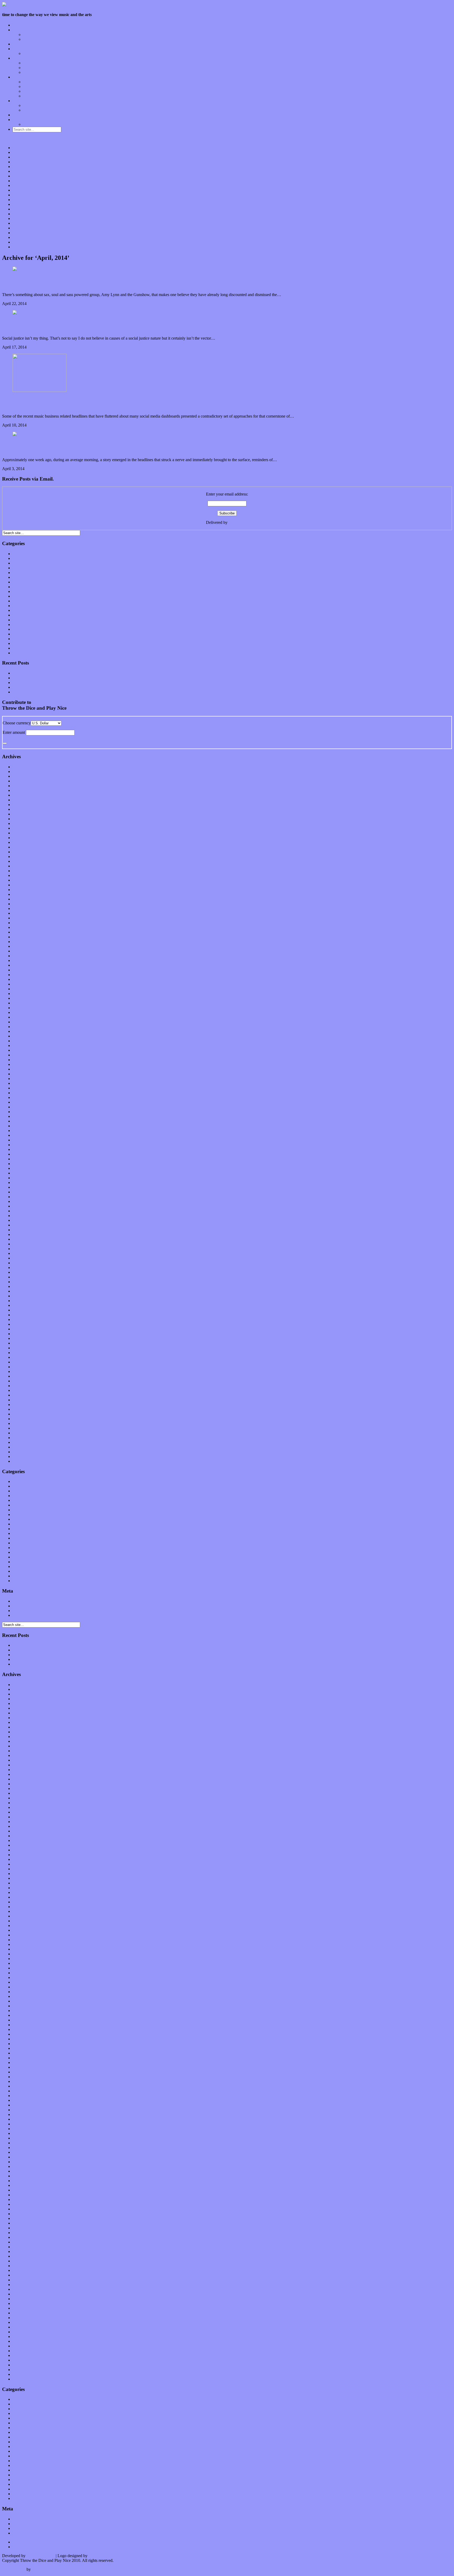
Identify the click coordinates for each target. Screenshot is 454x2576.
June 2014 (21, 1253)
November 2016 (26, 1116)
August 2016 (23, 1131)
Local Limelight (26, 49)
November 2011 (26, 1400)
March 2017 (23, 1097)
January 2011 (24, 1447)
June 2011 (21, 1423)
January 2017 (24, 1107)
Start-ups (30, 86)
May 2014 (21, 1258)
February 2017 (25, 1102)
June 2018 (21, 1027)
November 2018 (26, 1003)
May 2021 (21, 861)
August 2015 (23, 1187)
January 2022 (24, 823)
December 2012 (26, 1338)
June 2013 (21, 1310)
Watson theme (14, 2569)
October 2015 (24, 1178)
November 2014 (26, 1230)
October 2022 (24, 781)
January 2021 (24, 880)
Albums (30, 63)
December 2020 (26, 885)
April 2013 (22, 1319)
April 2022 (22, 809)
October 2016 (24, 1121)
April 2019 (22, 979)
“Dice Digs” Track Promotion (48, 124)
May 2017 (21, 1088)
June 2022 (21, 800)
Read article (60, 304)
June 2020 (21, 913)
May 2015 (21, 1201)
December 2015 (26, 1168)
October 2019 (24, 951)
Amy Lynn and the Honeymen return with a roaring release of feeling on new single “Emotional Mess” (98, 678)
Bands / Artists (35, 39)
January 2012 (24, 1390)
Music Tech (22, 77)
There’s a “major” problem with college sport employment (107, 447)
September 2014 (26, 1239)
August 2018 (23, 1017)
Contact (19, 120)
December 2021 (26, 828)
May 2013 (21, 1315)
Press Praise (33, 105)
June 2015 (21, 1197)
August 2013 (23, 1301)
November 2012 (26, 1343)
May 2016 (21, 1145)
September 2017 (26, 1069)
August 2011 (23, 1414)
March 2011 (23, 1438)
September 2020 (26, 899)
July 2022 (21, 795)
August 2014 (23, 1244)
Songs (28, 68)
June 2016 (21, 1140)
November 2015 (26, 1173)
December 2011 (26, 1395)
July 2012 (21, 1362)
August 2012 (23, 1357)
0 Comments (38, 304)
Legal (28, 110)
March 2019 (23, 984)
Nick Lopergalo (102, 2556)
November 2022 (26, 776)
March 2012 (23, 1381)
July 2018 (21, 1022)
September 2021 (26, 842)
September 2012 (26, 1353)
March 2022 (23, 814)
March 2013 (23, 1324)
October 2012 (24, 1348)
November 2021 (26, 833)
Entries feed (22, 1606)
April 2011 (22, 1433)
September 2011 (26, 1409)
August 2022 (23, 790)
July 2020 (21, 908)
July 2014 (21, 1249)
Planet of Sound (36, 53)
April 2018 (22, 1036)
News (17, 606)
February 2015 (25, 1216)
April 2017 (22, 1093)
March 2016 (23, 1154)
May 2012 (21, 1371)
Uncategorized (25, 653)
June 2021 (21, 857)
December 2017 (26, 1055)
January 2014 (24, 1277)
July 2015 (21, 1192)
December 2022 (26, 771)
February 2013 (25, 1329)
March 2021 (23, 871)
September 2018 (26, 1012)
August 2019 (23, 960)
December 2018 (26, 998)
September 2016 (26, 1126)
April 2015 (22, 1206)
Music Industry (25, 596)
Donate (19, 115)
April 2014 (22, 1263)
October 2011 (24, 1405)
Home (18, 25)
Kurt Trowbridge (41, 2556)
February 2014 (25, 1272)
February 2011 (25, 1442)
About (18, 101)
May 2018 (21, 1031)
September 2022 (26, 786)
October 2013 (24, 1291)
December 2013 (26, 1282)
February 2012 (25, 1386)
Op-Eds (30, 35)
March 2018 (23, 1041)
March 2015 (23, 1211)
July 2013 (21, 1305)
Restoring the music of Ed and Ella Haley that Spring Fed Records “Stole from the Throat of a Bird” (96, 683)
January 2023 (24, 767)
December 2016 (26, 1112)
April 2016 (22, 1149)
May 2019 (21, 975)
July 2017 (21, 1079)
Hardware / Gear (37, 91)
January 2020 (24, 937)
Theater (19, 648)
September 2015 (26, 1182)
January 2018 (24, 1050)
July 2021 (21, 852)
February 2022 (25, 819)
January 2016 (24, 1164)
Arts (16, 563)
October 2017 (24, 1064)
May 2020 (21, 918)
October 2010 (24, 1461)
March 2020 (23, 927)
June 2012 (21, 1367)
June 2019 (21, 970)
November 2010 (26, 1456)
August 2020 (23, 904)
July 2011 (21, 1419)
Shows (29, 72)
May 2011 (21, 1428)
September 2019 (26, 956)
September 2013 (26, 1296)
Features (20, 30)
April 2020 (22, 923)
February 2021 (25, 875)
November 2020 (26, 890)
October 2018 (24, 1008)
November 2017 (26, 1060)
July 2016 (21, 1135)
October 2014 (24, 1234)
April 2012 (22, 1376)
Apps (28, 82)
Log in (18, 1601)
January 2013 (24, 1334)
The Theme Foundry (49, 2569)
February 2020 (25, 932)
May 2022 (21, 805)
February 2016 (25, 1159)
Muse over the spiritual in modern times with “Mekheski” (60, 673)
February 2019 (25, 989)
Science (19, 625)
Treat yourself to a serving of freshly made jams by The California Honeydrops (78, 687)
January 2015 (24, 1220)
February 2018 (25, 1045)
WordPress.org (25, 1615)
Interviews (21, 44)
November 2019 (26, 946)
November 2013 (26, 1286)
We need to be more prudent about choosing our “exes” (101, 403)
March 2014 (23, 1268)
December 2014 (26, 1225)
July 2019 (21, 965)
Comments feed (26, 1611)
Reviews (20, 58)
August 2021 (23, 847)
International (23, 582)
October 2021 (24, 838)
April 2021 (22, 866)
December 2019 (26, 942)
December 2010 (26, 1452)
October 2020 (24, 894)
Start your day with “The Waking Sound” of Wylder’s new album (67, 692)
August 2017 (23, 1074)
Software (31, 96)
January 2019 (24, 994)
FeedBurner (238, 522)
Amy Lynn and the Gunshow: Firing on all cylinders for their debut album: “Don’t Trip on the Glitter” (187, 282)
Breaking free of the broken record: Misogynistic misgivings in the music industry (148, 325)
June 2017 (21, 1083)
